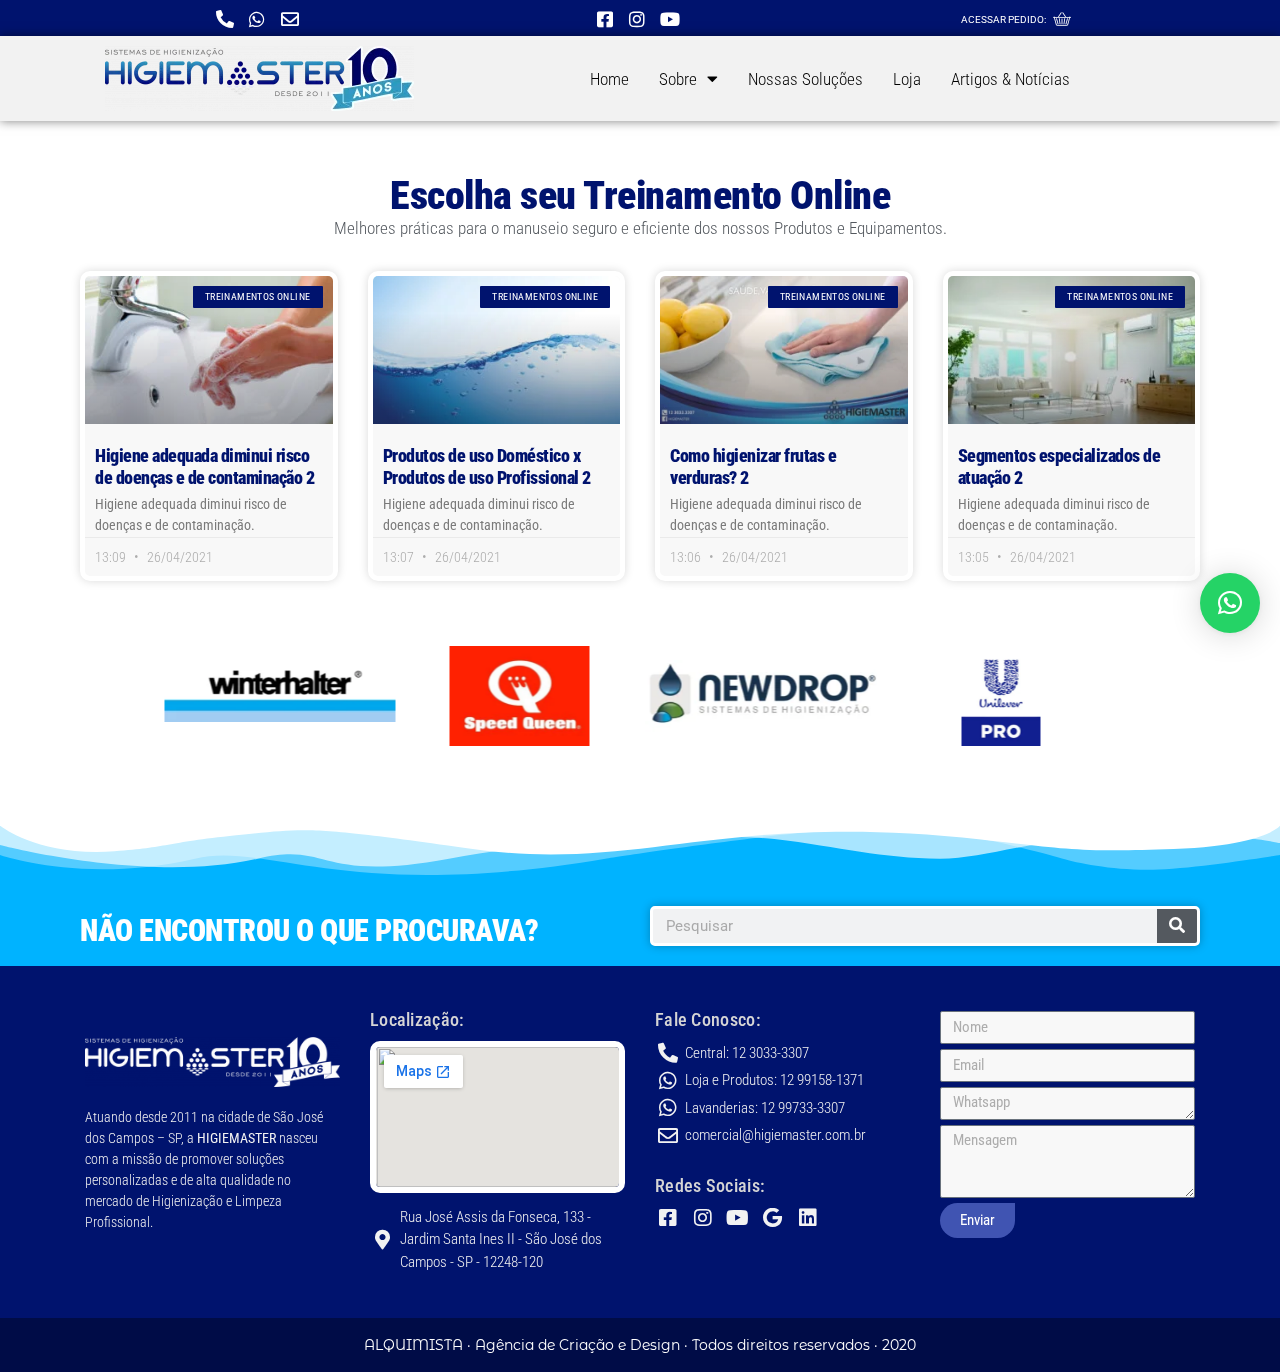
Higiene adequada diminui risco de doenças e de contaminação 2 (204, 466)
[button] (1230, 603)
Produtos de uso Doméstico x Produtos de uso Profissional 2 (487, 466)
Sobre (678, 79)
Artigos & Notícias (1010, 79)
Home (609, 79)
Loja (907, 79)
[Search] (1177, 926)
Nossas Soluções (805, 79)
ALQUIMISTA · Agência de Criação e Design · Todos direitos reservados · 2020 (640, 1345)
